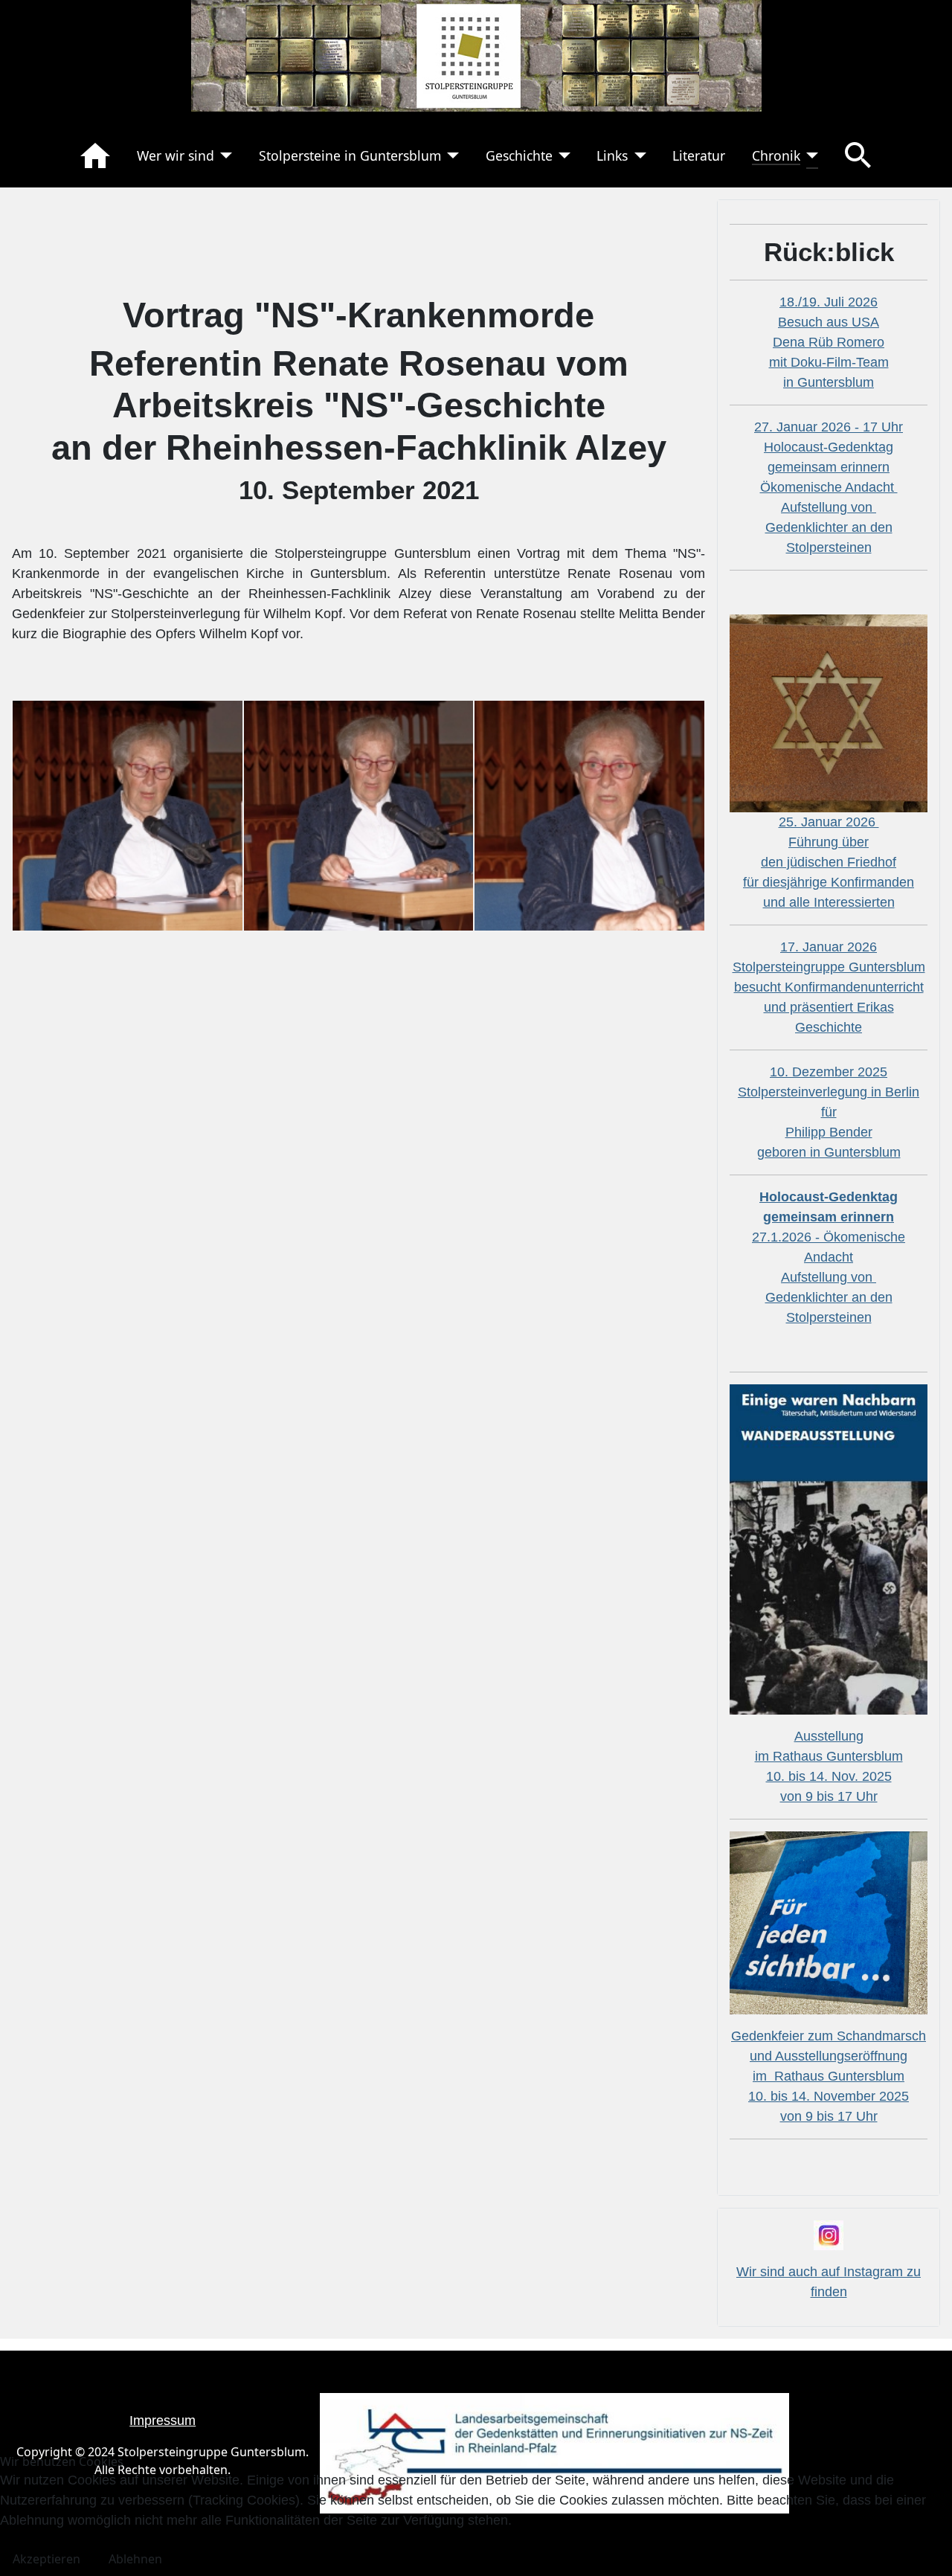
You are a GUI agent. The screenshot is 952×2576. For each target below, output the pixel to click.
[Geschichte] (562, 155)
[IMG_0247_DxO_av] (359, 815)
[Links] (637, 155)
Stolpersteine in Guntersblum (350, 155)
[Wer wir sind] (223, 155)
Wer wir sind (176, 155)
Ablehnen (135, 2559)
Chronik (776, 155)
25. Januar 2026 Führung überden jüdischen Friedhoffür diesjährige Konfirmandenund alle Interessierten (829, 862)
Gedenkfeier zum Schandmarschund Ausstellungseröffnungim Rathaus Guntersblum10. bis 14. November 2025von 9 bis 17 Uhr (829, 2076)
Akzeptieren (46, 2559)
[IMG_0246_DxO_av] (128, 815)
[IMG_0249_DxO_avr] (589, 815)
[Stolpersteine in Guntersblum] (450, 155)
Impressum (163, 2421)
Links (612, 155)
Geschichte (519, 155)
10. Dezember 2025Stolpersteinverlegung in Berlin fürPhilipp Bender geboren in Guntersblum (829, 1112)
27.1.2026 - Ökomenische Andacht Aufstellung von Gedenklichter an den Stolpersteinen (829, 1257)
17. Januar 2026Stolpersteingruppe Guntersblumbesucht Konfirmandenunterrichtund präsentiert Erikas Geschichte (829, 987)
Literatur (699, 155)
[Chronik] (810, 155)
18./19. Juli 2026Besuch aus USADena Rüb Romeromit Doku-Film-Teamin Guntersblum (829, 342)
